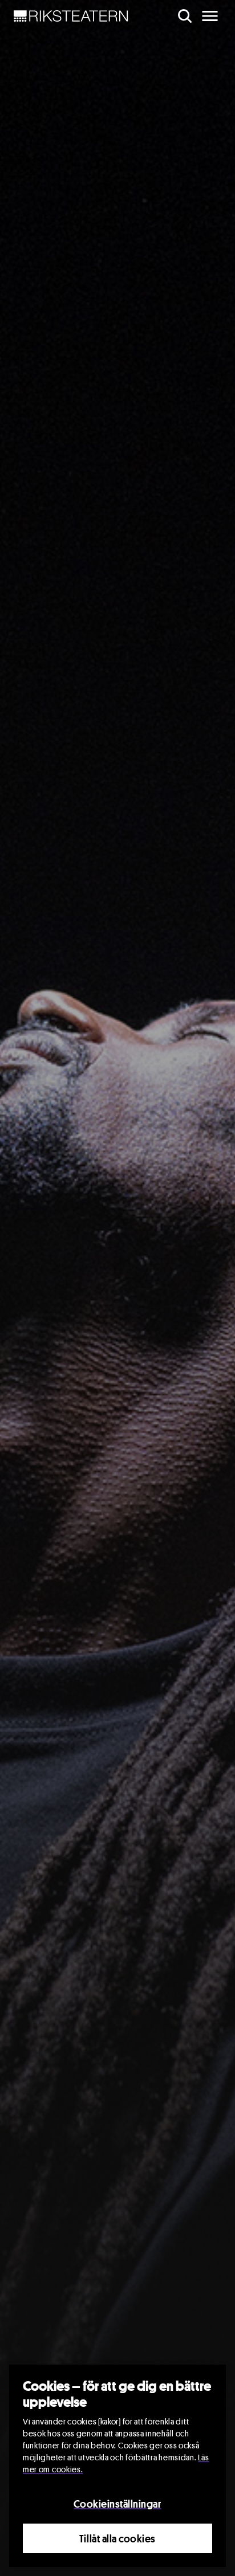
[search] (185, 16)
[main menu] (210, 16)
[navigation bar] (71, 16)
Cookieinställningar (117, 2504)
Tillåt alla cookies (117, 2538)
